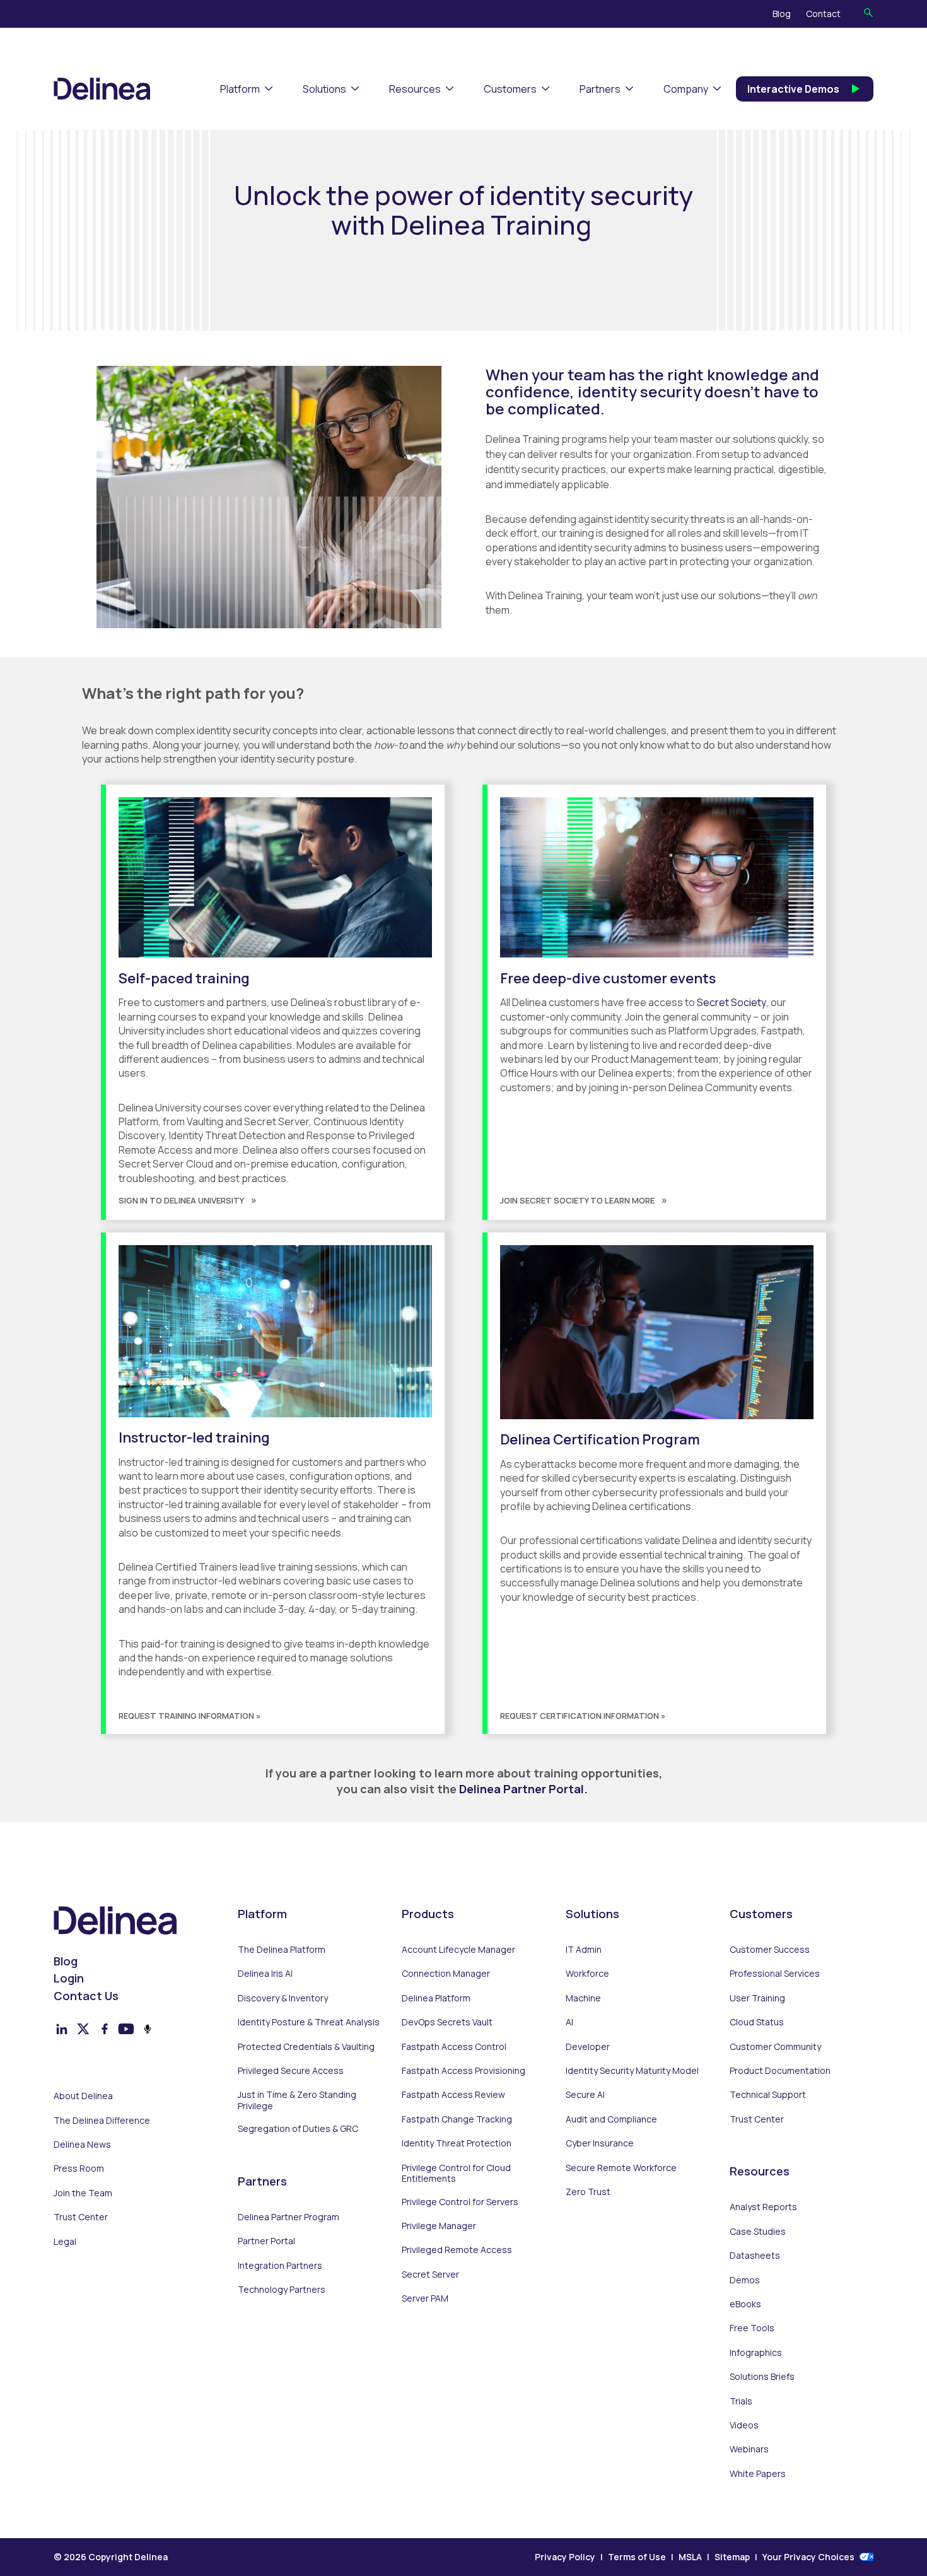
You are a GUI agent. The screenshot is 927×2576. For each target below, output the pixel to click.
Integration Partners (280, 2266)
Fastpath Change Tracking (457, 2119)
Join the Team (83, 2193)
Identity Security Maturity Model (632, 2071)
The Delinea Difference (102, 2121)
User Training (757, 1998)
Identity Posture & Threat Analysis (309, 2022)
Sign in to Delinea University (181, 1200)
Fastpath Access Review (453, 2095)
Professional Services (775, 1974)
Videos (744, 2425)
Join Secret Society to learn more (577, 1200)
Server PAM (425, 2298)
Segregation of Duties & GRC (298, 2129)
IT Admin (584, 1950)
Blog (782, 14)
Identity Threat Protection (457, 2143)
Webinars (749, 2449)
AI (569, 2022)
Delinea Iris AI (265, 1974)
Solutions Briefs (762, 2377)
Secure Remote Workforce (621, 2168)
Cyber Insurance (600, 2143)
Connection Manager (446, 1974)
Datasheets (755, 2256)
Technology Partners (282, 2290)
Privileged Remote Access (457, 2250)
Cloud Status (757, 2022)
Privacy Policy (565, 2557)
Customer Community (775, 2047)
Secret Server (430, 2274)
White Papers (758, 2474)
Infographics (756, 2353)
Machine (583, 1998)
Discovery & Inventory (283, 1998)
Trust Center (81, 2217)
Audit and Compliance (611, 2119)
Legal (65, 2242)
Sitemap (732, 2557)
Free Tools (752, 2328)
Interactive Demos (793, 89)
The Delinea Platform (282, 1950)
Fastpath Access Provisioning (463, 2071)
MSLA (690, 2557)
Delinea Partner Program (289, 2217)
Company (686, 89)
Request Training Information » (189, 1716)
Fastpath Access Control (454, 2047)
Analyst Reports (763, 2207)
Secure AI (585, 2095)
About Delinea (83, 2096)
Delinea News (82, 2145)
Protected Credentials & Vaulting (306, 2047)
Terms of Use (637, 2557)
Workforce (587, 1974)
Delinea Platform (436, 1998)
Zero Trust (588, 2192)
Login (69, 1978)
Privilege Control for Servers (460, 2202)
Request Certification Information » (583, 1716)
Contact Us (86, 1996)
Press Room (79, 2169)
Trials (741, 2401)
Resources (415, 89)
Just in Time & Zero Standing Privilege (297, 2100)
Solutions (324, 89)
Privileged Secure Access (291, 2071)
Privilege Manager (439, 2226)
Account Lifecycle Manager (458, 1950)
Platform (240, 89)
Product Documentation (780, 2071)
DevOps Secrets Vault (447, 2022)
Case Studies (758, 2232)
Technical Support (768, 2095)
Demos (745, 2280)
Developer (588, 2047)
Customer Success (770, 1950)
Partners (600, 89)
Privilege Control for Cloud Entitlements (456, 2173)
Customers (510, 89)
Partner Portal (266, 2241)
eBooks (745, 2304)
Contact (823, 14)
